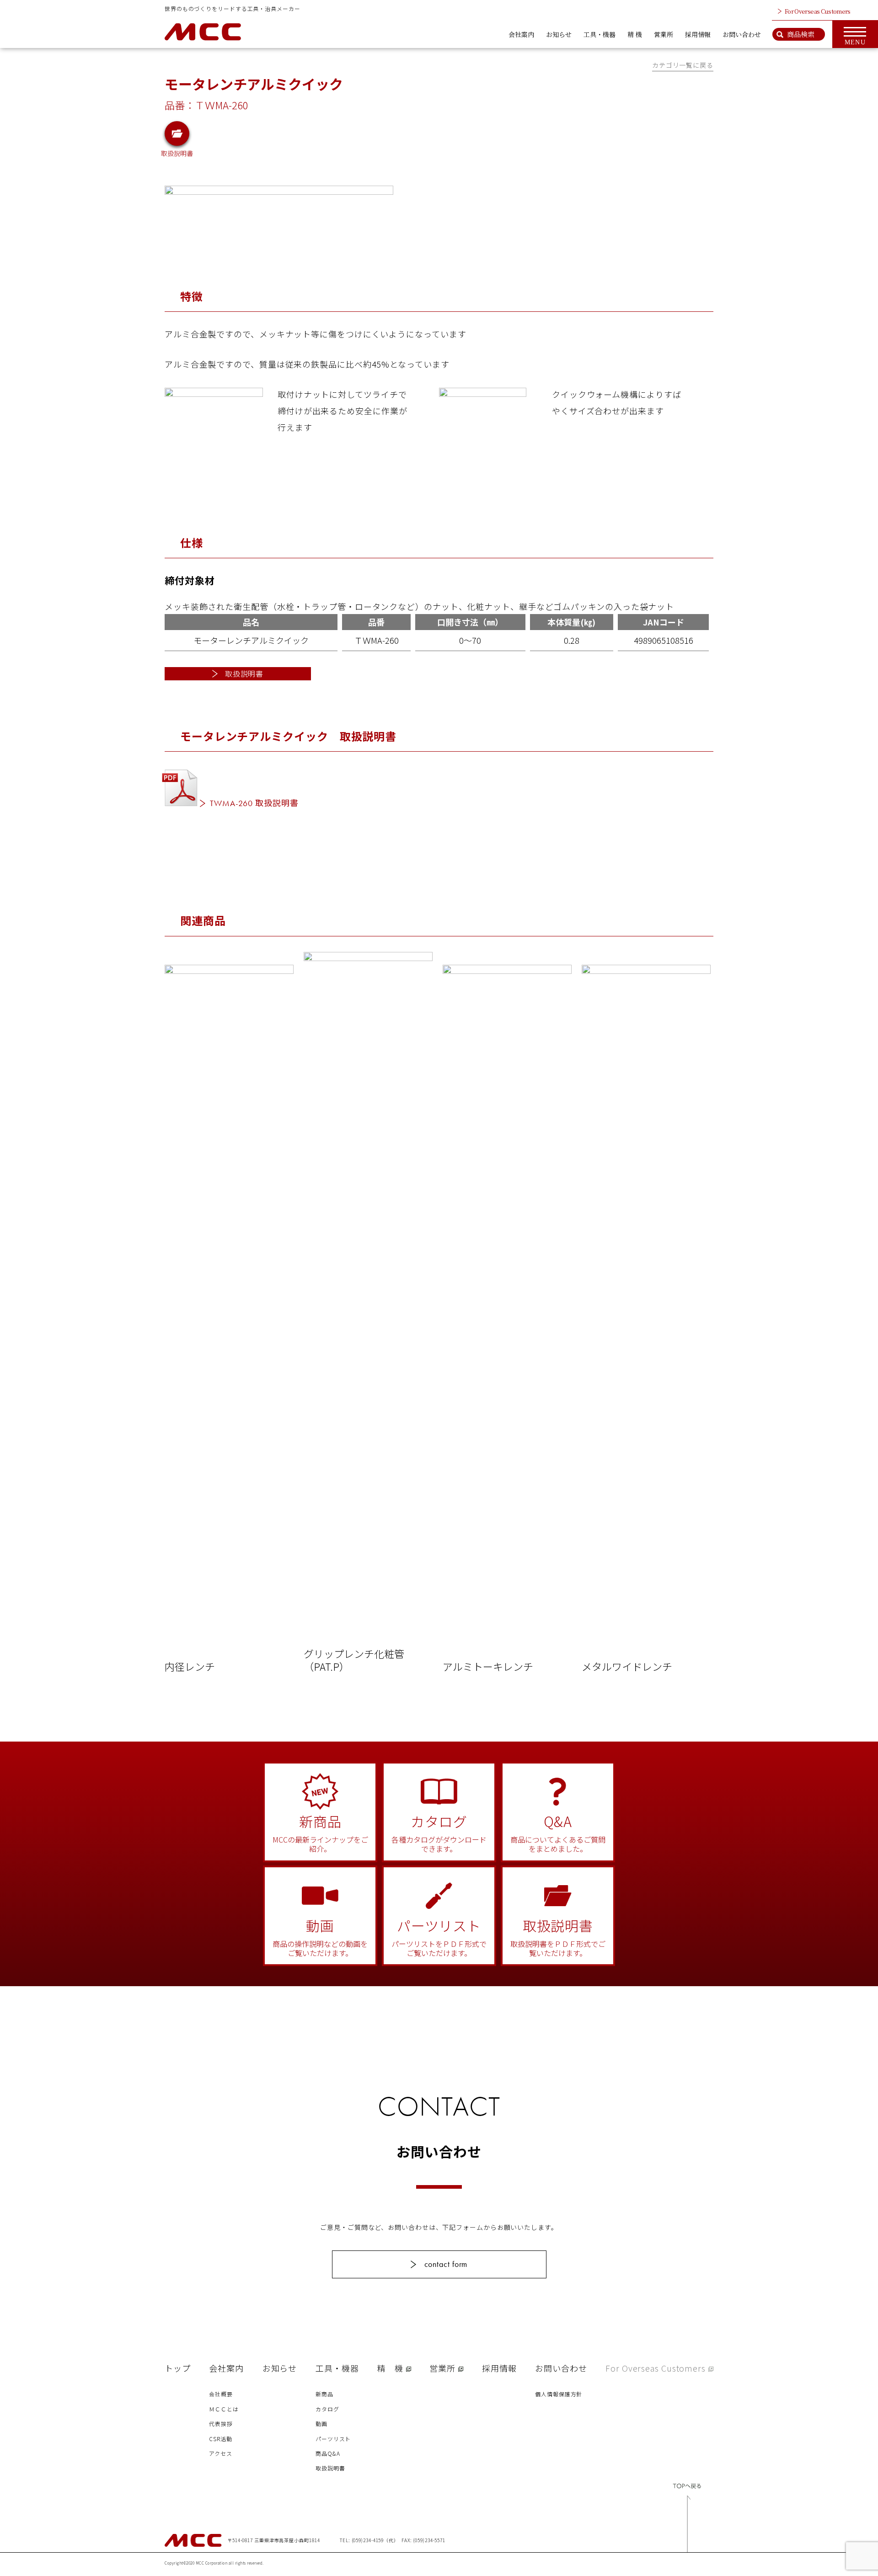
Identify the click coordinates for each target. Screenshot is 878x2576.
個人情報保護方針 (559, 2394)
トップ (178, 2368)
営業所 (664, 34)
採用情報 (698, 34)
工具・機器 (600, 34)
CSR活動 (221, 2439)
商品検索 (801, 34)
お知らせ (559, 34)
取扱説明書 (177, 152)
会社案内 (521, 34)
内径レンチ (190, 1666)
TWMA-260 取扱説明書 (254, 803)
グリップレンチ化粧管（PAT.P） (354, 1659)
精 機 (635, 34)
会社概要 (221, 2394)
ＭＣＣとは (224, 2409)
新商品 (324, 2394)
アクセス (221, 2453)
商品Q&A (328, 2453)
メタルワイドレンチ (627, 1666)
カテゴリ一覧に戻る (683, 65)
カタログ (327, 2409)
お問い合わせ (742, 34)
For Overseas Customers (818, 11)
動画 (321, 2424)
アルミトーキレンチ (488, 1666)
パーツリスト (333, 2439)
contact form (446, 2264)
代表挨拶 (221, 2424)
